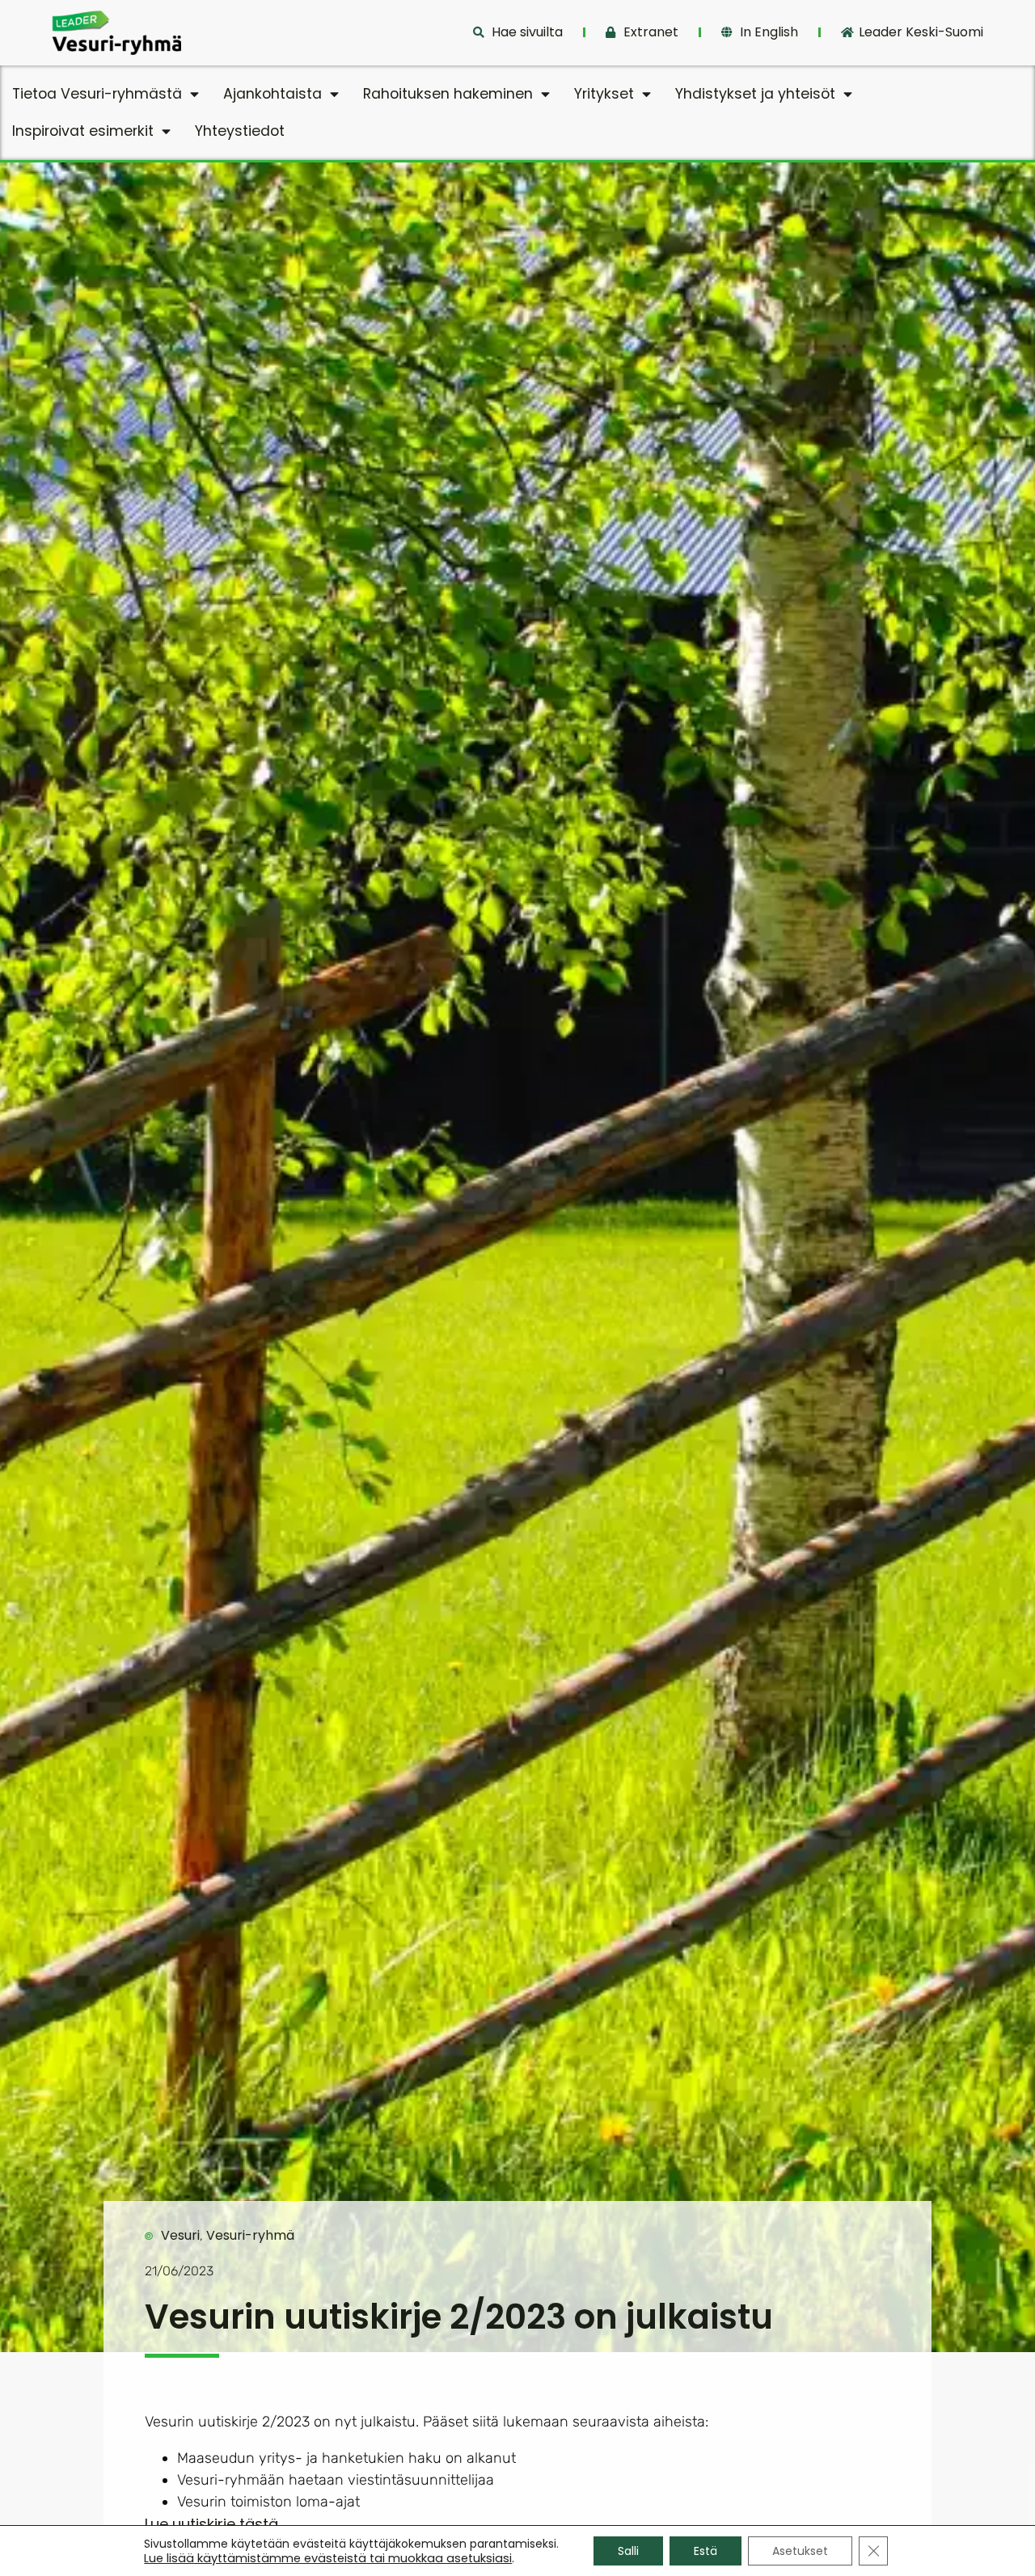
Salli (628, 2551)
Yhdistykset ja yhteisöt (755, 94)
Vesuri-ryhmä (250, 2235)
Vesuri (180, 2235)
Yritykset (604, 94)
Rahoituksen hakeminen (448, 94)
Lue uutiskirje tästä (211, 2524)
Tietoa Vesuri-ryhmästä (97, 94)
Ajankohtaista (272, 94)
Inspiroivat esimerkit (83, 131)
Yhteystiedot (240, 131)
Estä (705, 2551)
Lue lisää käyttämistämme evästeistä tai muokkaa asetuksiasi (328, 2558)
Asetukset (800, 2551)
